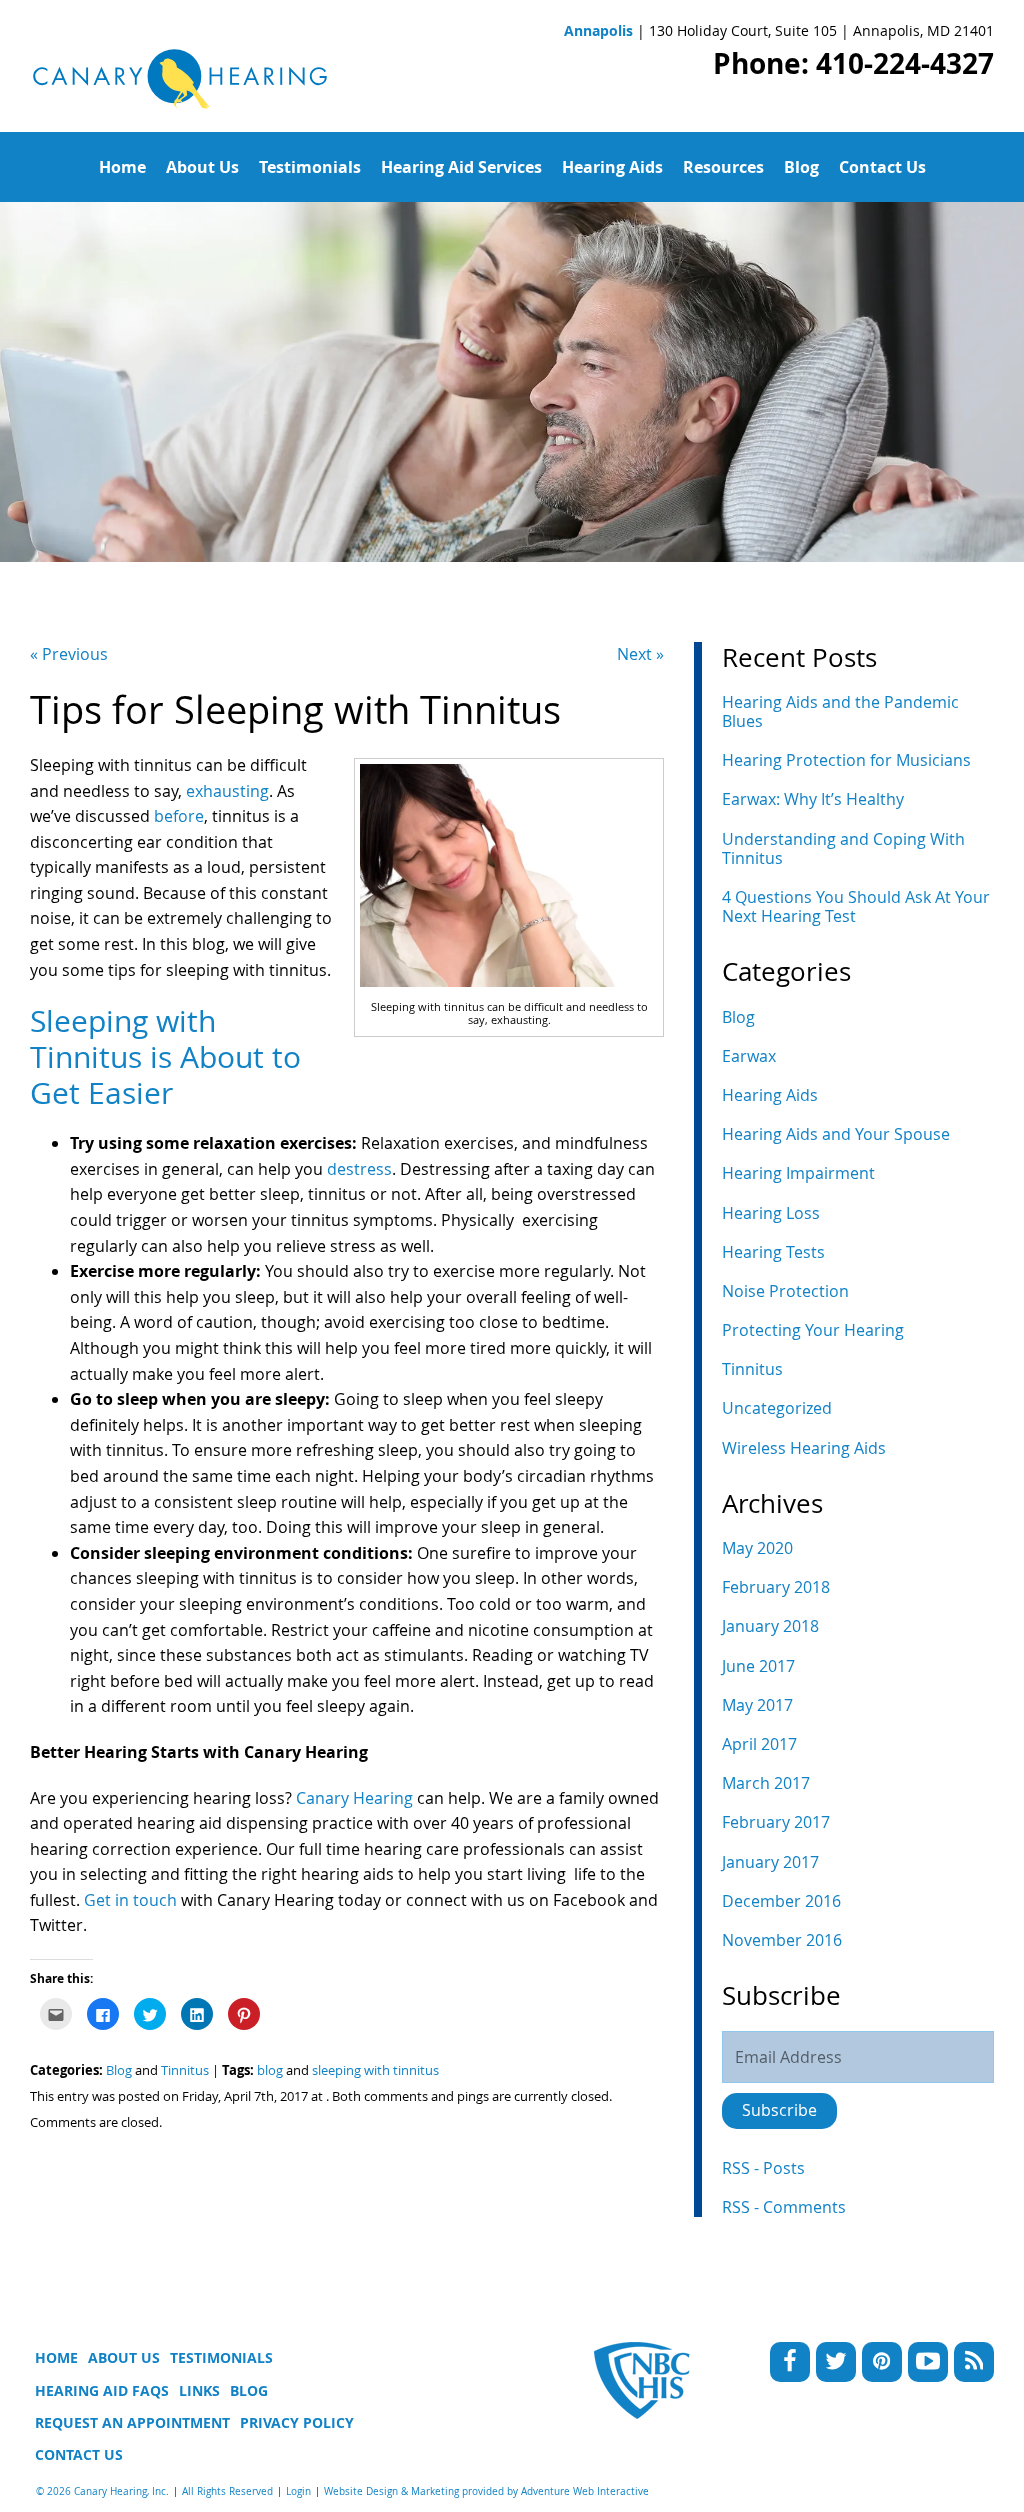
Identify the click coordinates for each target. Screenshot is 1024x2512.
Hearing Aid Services (461, 167)
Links (199, 2390)
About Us (202, 167)
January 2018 (770, 1626)
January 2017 (770, 1862)
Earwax (749, 1056)
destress (359, 1169)
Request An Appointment (132, 2422)
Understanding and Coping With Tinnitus (843, 848)
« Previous (69, 654)
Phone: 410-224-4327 (853, 63)
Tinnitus (185, 2070)
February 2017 (776, 1822)
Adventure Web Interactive (585, 2491)
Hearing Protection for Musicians (846, 760)
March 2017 (766, 1783)
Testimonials (310, 167)
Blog (801, 167)
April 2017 (759, 1744)
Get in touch (128, 1900)
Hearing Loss (771, 1213)
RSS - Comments (784, 2207)
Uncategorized (777, 1408)
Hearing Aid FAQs (102, 2390)
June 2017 (758, 1666)
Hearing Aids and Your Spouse (836, 1134)
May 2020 (757, 1548)
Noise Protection (785, 1291)
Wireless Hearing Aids (804, 1448)
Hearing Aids (612, 167)
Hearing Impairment (798, 1173)
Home (122, 167)
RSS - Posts (763, 2168)
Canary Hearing (352, 1798)
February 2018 (776, 1587)
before (179, 816)
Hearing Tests (773, 1252)
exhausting (227, 791)
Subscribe (779, 2110)
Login (298, 2491)
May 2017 (757, 1705)
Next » (640, 654)
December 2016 (781, 1901)
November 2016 (782, 1940)
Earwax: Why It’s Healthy (813, 799)
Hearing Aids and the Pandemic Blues (840, 711)
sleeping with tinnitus (375, 2070)
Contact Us (882, 167)
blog (270, 2070)
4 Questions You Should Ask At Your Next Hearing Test (856, 906)
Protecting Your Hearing (813, 1330)
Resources (723, 167)
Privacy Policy (297, 2422)
